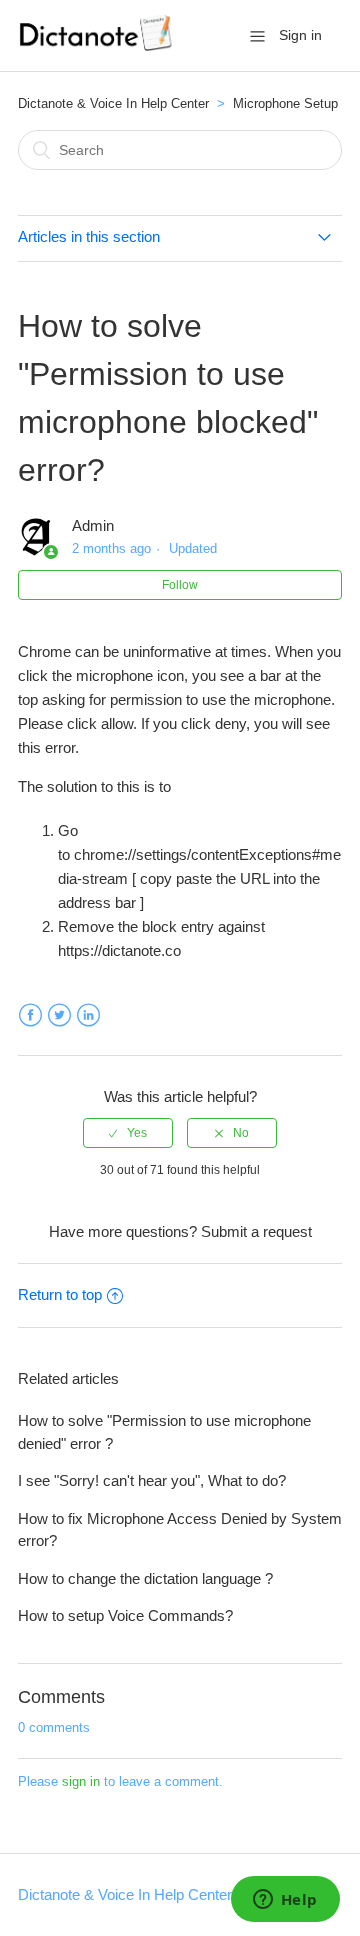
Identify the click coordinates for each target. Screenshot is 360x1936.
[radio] (128, 1133)
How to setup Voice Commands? (125, 1615)
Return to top (60, 1294)
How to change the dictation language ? (145, 1578)
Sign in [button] (300, 35)
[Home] (97, 45)
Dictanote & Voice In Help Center (113, 103)
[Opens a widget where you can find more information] (285, 1901)
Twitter (59, 1015)
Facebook (30, 1015)
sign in (81, 1781)
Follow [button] (180, 585)
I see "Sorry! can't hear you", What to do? (152, 1480)
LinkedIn (88, 1015)
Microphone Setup (285, 103)
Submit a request (256, 1231)
